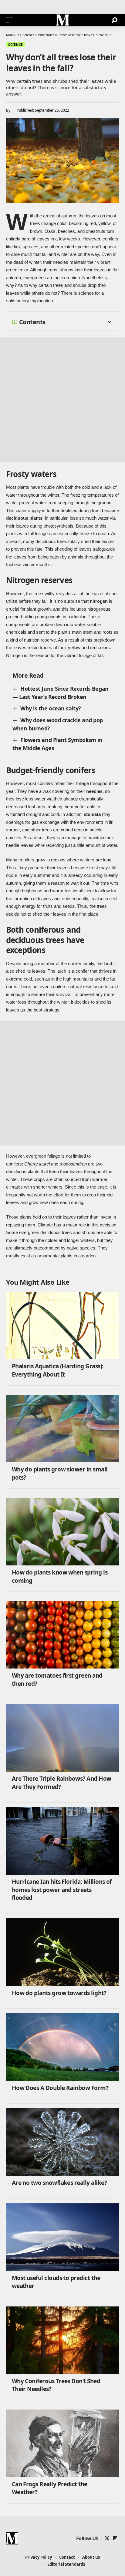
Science (16, 45)
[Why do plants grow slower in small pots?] (62, 1429)
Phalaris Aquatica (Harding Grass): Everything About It (58, 1370)
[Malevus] (62, 20)
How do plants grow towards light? (59, 1993)
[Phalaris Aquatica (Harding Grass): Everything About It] (62, 1325)
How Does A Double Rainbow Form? (60, 2088)
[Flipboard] (115, 2538)
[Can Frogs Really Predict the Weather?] (62, 2443)
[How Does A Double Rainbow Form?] (62, 2047)
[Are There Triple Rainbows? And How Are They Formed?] (62, 1738)
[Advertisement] (62, 400)
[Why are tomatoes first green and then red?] (62, 1635)
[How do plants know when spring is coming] (62, 1532)
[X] (107, 2538)
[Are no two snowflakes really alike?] (62, 2142)
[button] (11, 20)
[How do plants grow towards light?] (62, 1952)
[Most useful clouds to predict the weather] (62, 2237)
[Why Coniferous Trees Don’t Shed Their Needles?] (62, 2340)
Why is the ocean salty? (51, 708)
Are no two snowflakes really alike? (59, 2183)
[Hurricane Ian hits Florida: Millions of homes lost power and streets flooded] (62, 1841)
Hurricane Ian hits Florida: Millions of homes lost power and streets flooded (62, 1890)
